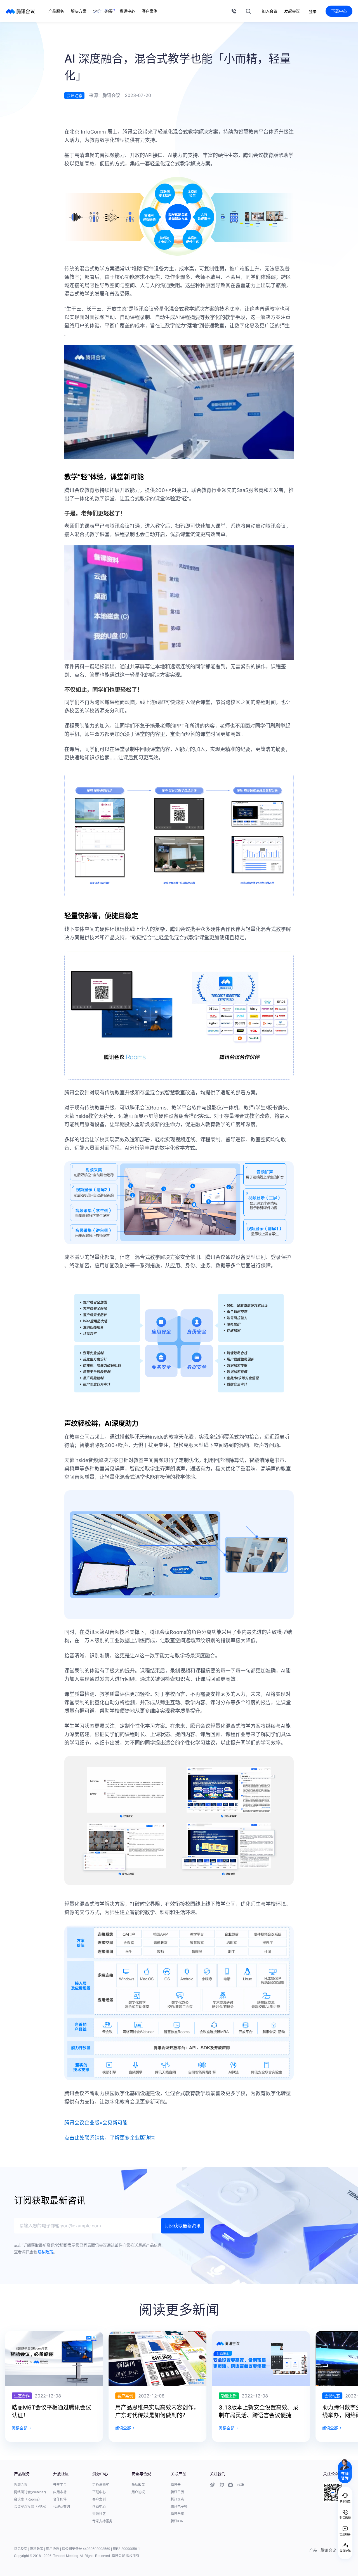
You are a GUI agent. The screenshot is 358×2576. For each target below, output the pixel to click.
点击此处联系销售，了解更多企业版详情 (110, 2138)
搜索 (248, 11)
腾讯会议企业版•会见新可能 (96, 2123)
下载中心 (339, 11)
